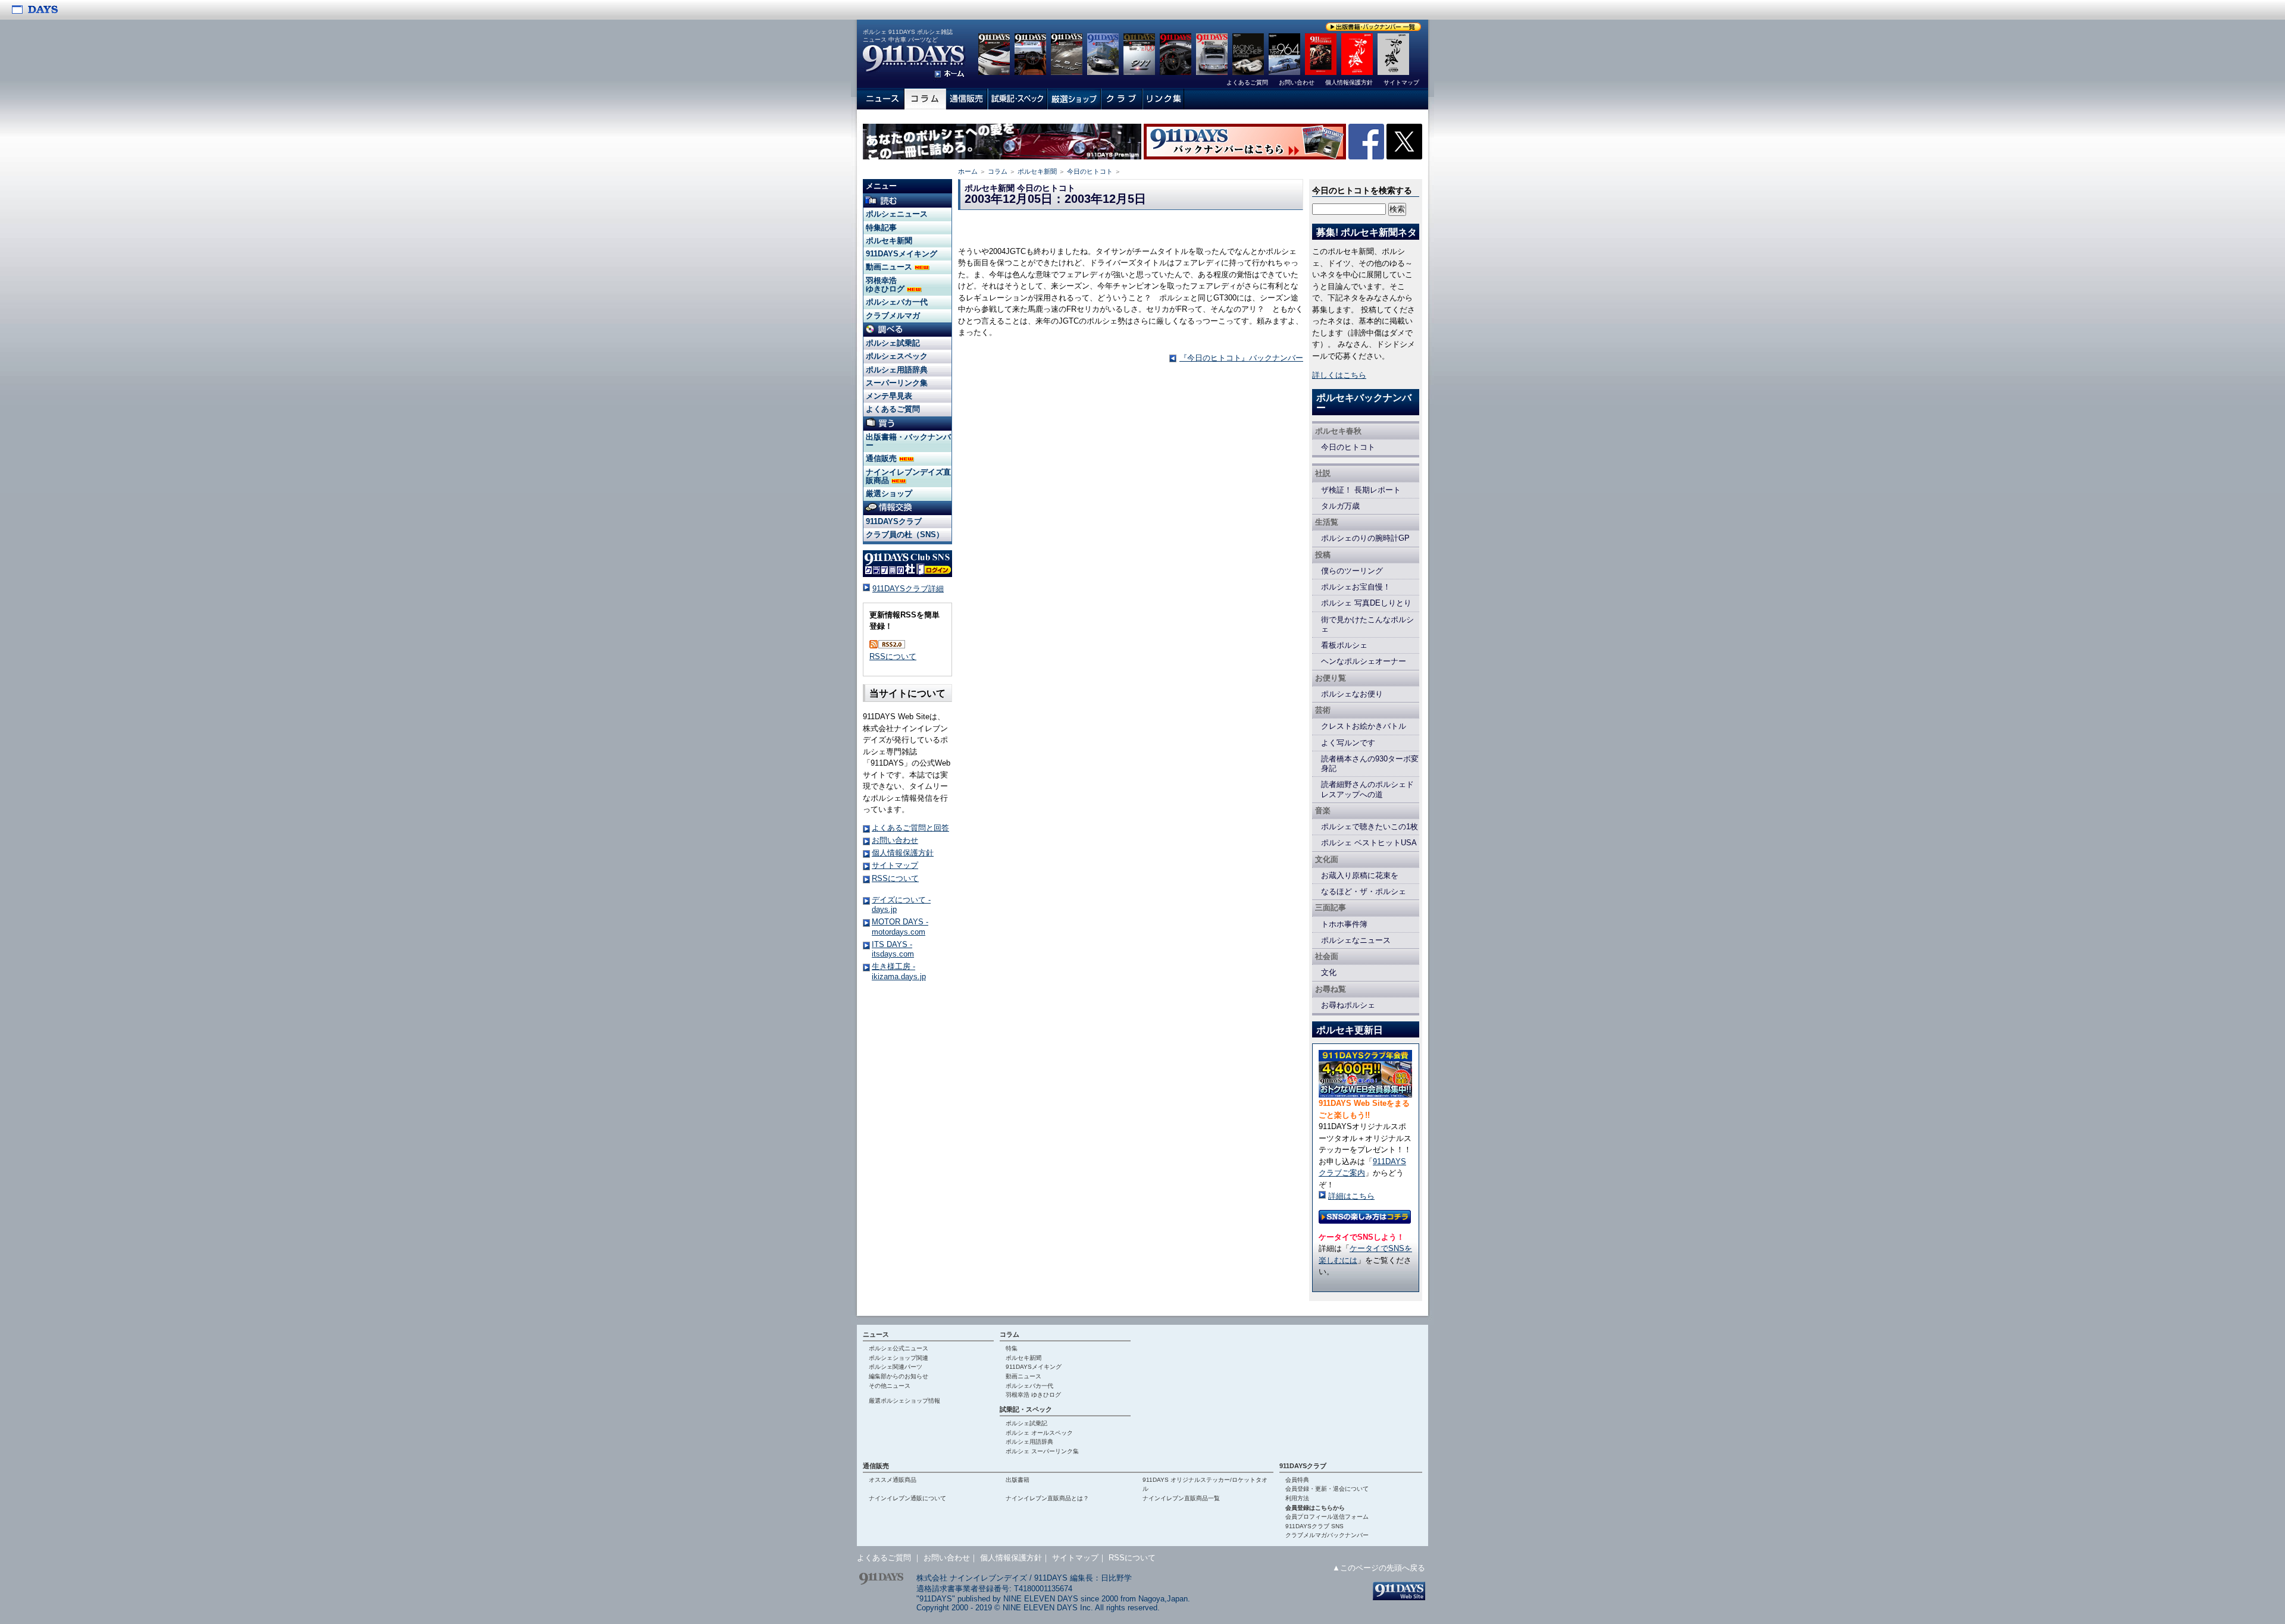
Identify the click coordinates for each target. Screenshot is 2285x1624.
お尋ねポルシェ (1348, 1005)
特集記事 (881, 228)
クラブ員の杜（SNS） (905, 534)
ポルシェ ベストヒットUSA (1369, 843)
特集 (1012, 1348)
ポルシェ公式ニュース (899, 1348)
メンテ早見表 (889, 396)
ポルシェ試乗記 (893, 343)
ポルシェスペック (897, 356)
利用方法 (1297, 1498)
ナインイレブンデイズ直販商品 (908, 476)
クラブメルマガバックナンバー (1327, 1535)
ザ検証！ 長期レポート (1361, 490)
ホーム (968, 171)
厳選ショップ (889, 493)
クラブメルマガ (893, 316)
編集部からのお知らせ (899, 1376)
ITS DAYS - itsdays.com (893, 949)
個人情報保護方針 (903, 853)
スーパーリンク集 (897, 383)
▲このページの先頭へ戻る (1379, 1568)
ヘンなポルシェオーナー (1364, 661)
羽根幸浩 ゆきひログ (886, 285)
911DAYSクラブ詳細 (908, 589)
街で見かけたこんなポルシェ (1367, 624)
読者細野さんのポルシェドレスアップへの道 (1367, 789)
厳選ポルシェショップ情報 (904, 1401)
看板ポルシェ (1344, 645)
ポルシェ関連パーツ (896, 1367)
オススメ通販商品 (893, 1480)
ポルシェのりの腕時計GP (1365, 538)
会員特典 (1297, 1480)
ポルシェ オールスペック (1039, 1433)
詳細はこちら (1351, 1196)
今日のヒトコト (1090, 171)
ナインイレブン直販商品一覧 (1181, 1498)
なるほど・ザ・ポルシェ (1364, 891)
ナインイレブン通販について (907, 1498)
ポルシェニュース (897, 214)
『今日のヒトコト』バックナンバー (1241, 358)
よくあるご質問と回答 (910, 828)
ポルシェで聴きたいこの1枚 (1370, 827)
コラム (998, 171)
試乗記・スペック (1026, 1409)
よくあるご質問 (893, 409)
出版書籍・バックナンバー (908, 441)
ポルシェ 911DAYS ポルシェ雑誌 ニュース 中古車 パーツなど (908, 36)
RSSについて (893, 656)
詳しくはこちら (1339, 375)
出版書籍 (1018, 1480)
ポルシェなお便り (1352, 694)
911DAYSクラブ (894, 521)
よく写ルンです (1348, 743)
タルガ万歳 (1340, 506)
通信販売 (882, 458)
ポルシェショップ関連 (899, 1358)
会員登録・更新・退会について (1327, 1489)
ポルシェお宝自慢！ (1356, 587)
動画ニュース (890, 267)
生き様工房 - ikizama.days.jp (899, 971)
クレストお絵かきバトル (1364, 726)
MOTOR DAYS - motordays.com (900, 927)
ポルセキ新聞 (1037, 171)
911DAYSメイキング (902, 254)
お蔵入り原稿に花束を (1360, 875)
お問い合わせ (895, 840)
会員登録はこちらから (1315, 1508)
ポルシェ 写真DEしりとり (1366, 603)
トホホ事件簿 (1344, 924)
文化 (1329, 972)
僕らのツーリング (1352, 571)
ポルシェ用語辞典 (897, 370)
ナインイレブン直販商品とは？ (1047, 1498)
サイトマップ (895, 865)
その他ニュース (890, 1386)
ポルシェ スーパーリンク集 (1042, 1451)
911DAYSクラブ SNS (1314, 1526)
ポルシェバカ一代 (897, 302)
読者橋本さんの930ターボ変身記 (1370, 764)
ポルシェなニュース (1356, 940)
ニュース (876, 1334)
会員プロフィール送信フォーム (1327, 1517)
